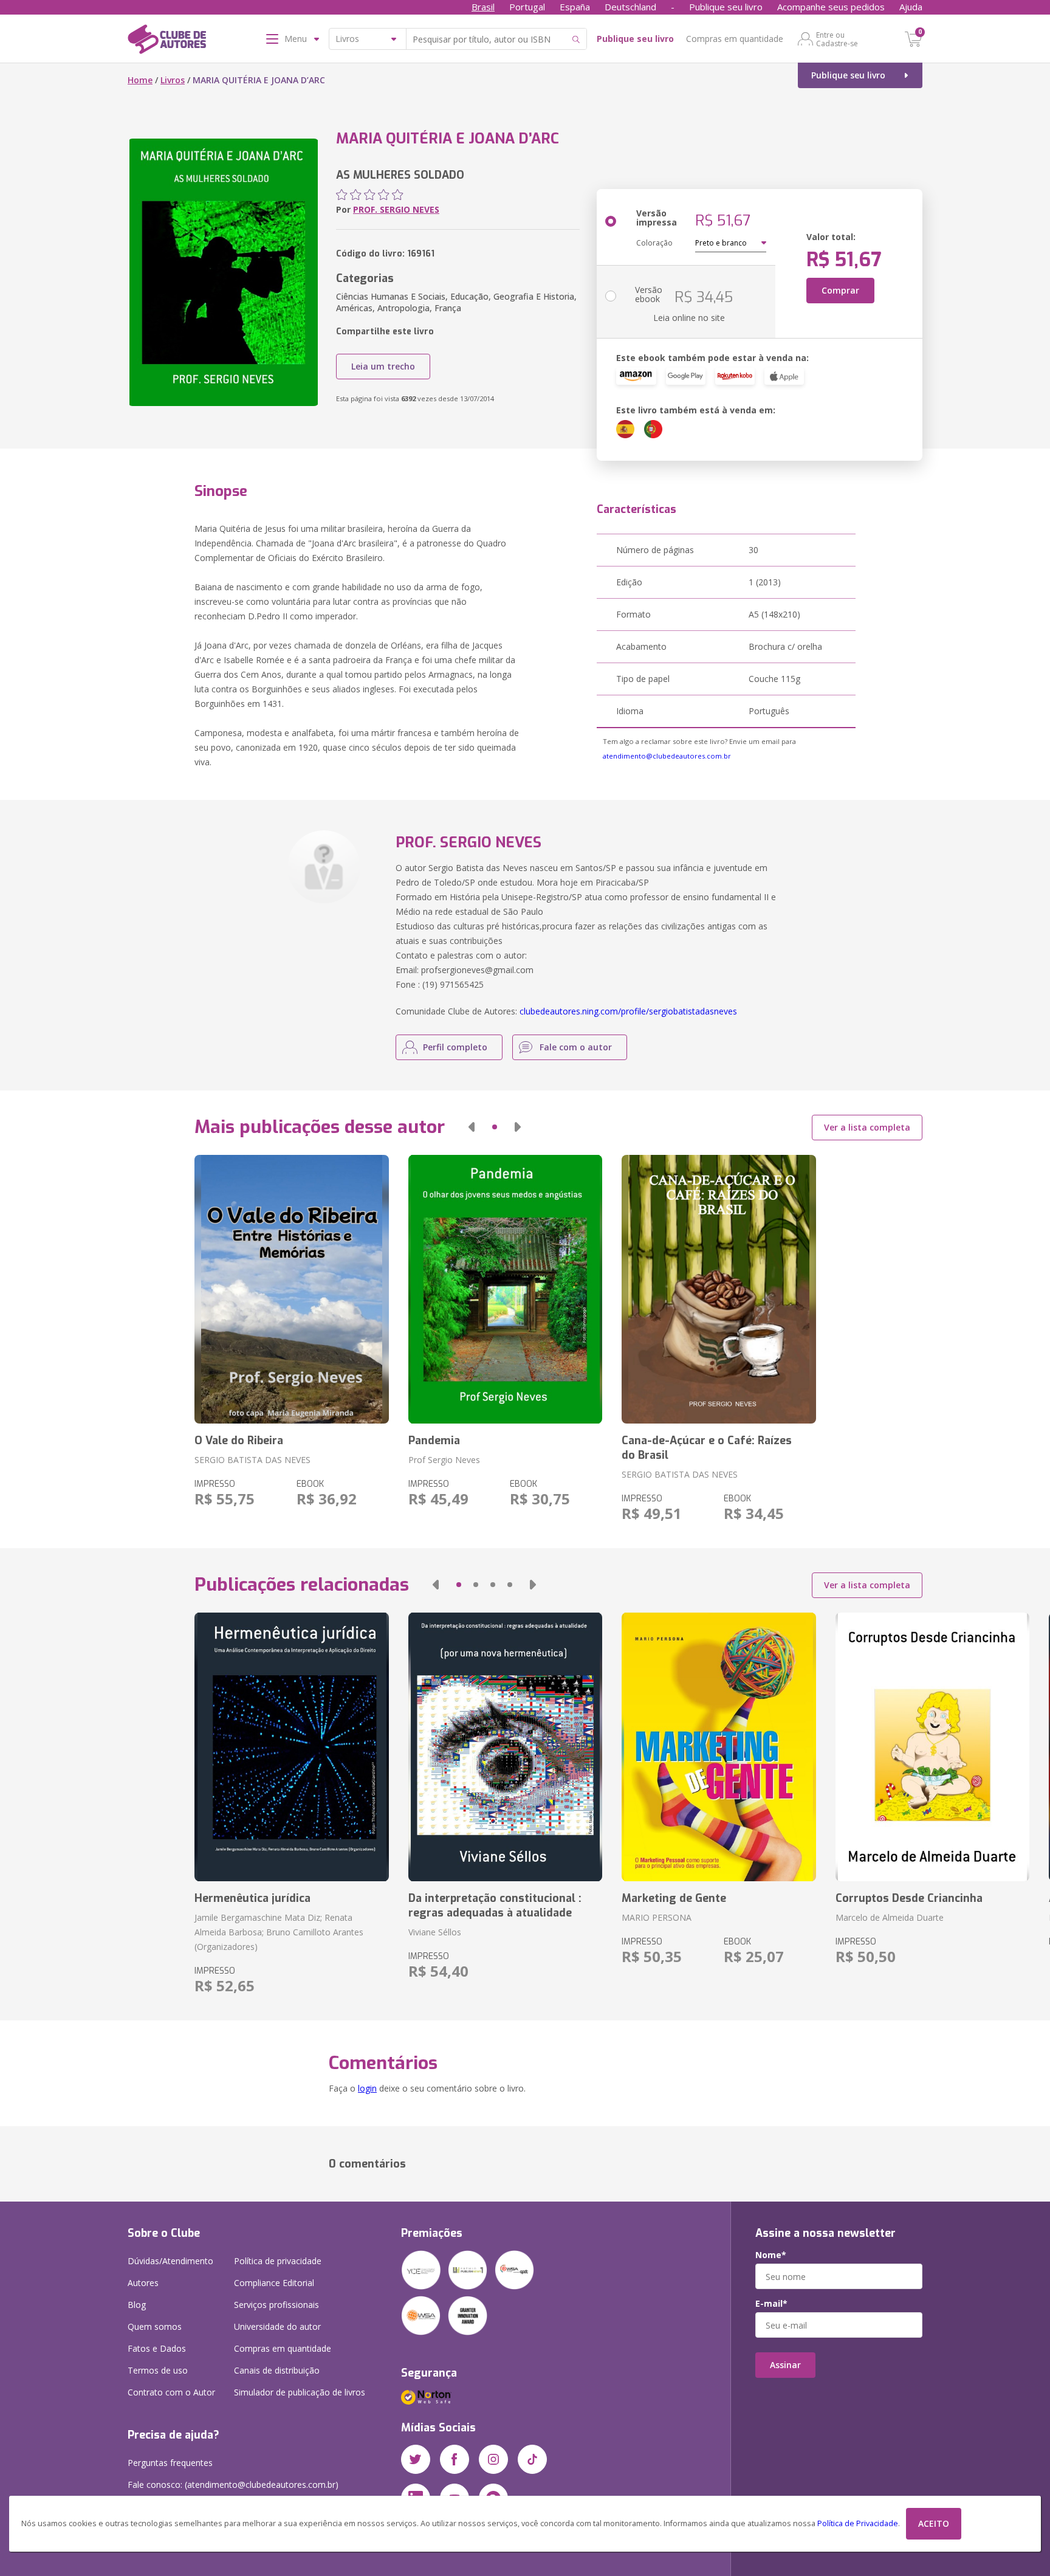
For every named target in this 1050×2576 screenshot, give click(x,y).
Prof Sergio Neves (444, 1460)
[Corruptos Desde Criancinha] (932, 1747)
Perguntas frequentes (170, 2463)
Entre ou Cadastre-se (837, 39)
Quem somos (155, 2326)
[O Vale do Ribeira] (291, 1289)
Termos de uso (158, 2370)
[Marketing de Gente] (719, 1747)
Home (140, 80)
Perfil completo (455, 1047)
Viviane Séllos (435, 1932)
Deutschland (630, 7)
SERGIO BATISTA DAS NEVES (252, 1460)
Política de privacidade (278, 2261)
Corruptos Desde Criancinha (909, 1898)
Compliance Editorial (274, 2283)
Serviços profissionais (276, 2305)
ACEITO (934, 2523)
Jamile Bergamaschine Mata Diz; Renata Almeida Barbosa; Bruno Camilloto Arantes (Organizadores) (279, 1932)
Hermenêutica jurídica (252, 1898)
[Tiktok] (532, 2459)
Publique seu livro (726, 7)
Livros (173, 80)
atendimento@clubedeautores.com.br (667, 756)
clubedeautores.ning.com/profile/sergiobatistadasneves (628, 1011)
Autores (143, 2283)
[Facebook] (455, 2459)
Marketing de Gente (674, 1898)
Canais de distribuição (277, 2370)
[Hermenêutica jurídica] (291, 1747)
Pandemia (434, 1441)
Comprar (840, 290)
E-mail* (771, 2304)
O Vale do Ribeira (239, 1441)
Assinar (785, 2365)
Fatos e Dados (157, 2348)
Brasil (483, 7)
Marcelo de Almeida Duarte (890, 1917)
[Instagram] (493, 2459)
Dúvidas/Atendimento (170, 2261)
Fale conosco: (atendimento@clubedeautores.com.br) (233, 2485)
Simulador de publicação (300, 2392)
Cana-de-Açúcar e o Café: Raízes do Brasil (707, 1448)
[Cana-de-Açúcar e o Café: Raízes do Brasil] (719, 1289)
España (575, 7)
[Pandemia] (505, 1289)
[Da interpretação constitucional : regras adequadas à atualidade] (505, 1747)
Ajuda (911, 7)
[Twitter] (416, 2459)
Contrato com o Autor (171, 2392)
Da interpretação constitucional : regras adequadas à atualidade (495, 1906)
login (367, 2088)
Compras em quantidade (735, 39)
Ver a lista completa (867, 1127)
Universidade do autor (277, 2326)
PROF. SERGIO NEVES (396, 209)
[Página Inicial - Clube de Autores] (167, 41)
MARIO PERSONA (657, 1917)
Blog (137, 2305)
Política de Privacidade (858, 2523)
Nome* (771, 2255)
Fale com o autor (576, 1047)
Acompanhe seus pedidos (831, 7)
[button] (472, 1127)
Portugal (527, 7)
